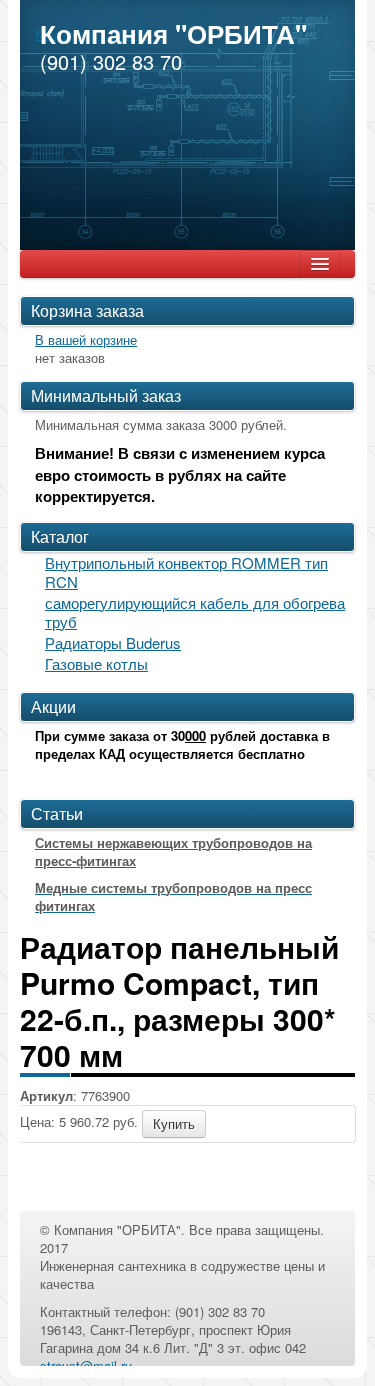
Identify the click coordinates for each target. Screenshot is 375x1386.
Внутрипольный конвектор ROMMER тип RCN (186, 572)
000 (195, 735)
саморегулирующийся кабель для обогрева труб (195, 612)
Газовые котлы (96, 663)
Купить (174, 1123)
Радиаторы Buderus (113, 642)
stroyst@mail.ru (86, 1365)
